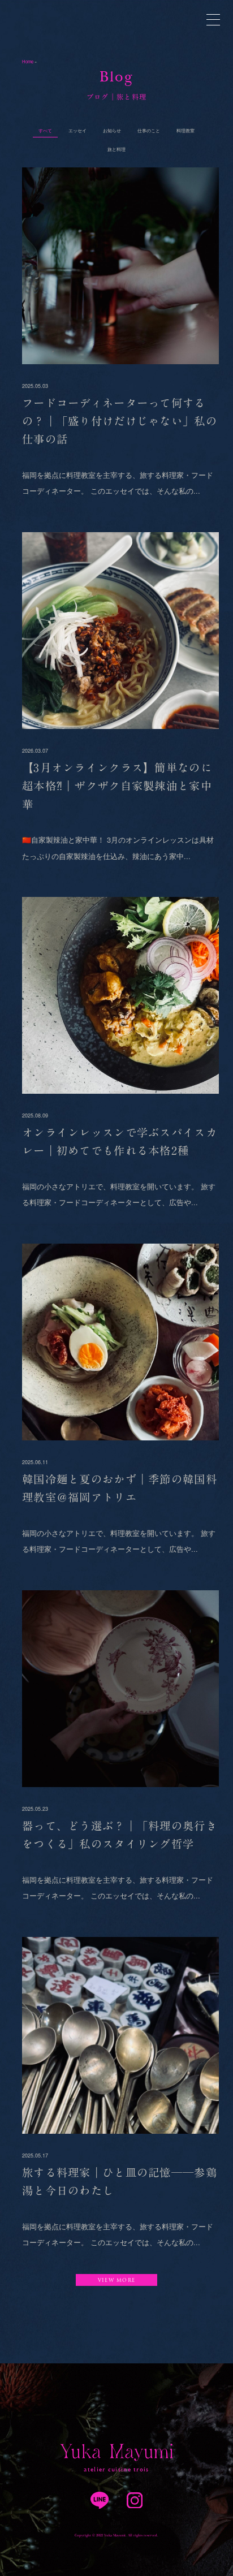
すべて (45, 130)
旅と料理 (116, 149)
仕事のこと (149, 130)
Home (28, 61)
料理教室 (185, 130)
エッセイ (77, 130)
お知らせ (112, 130)
